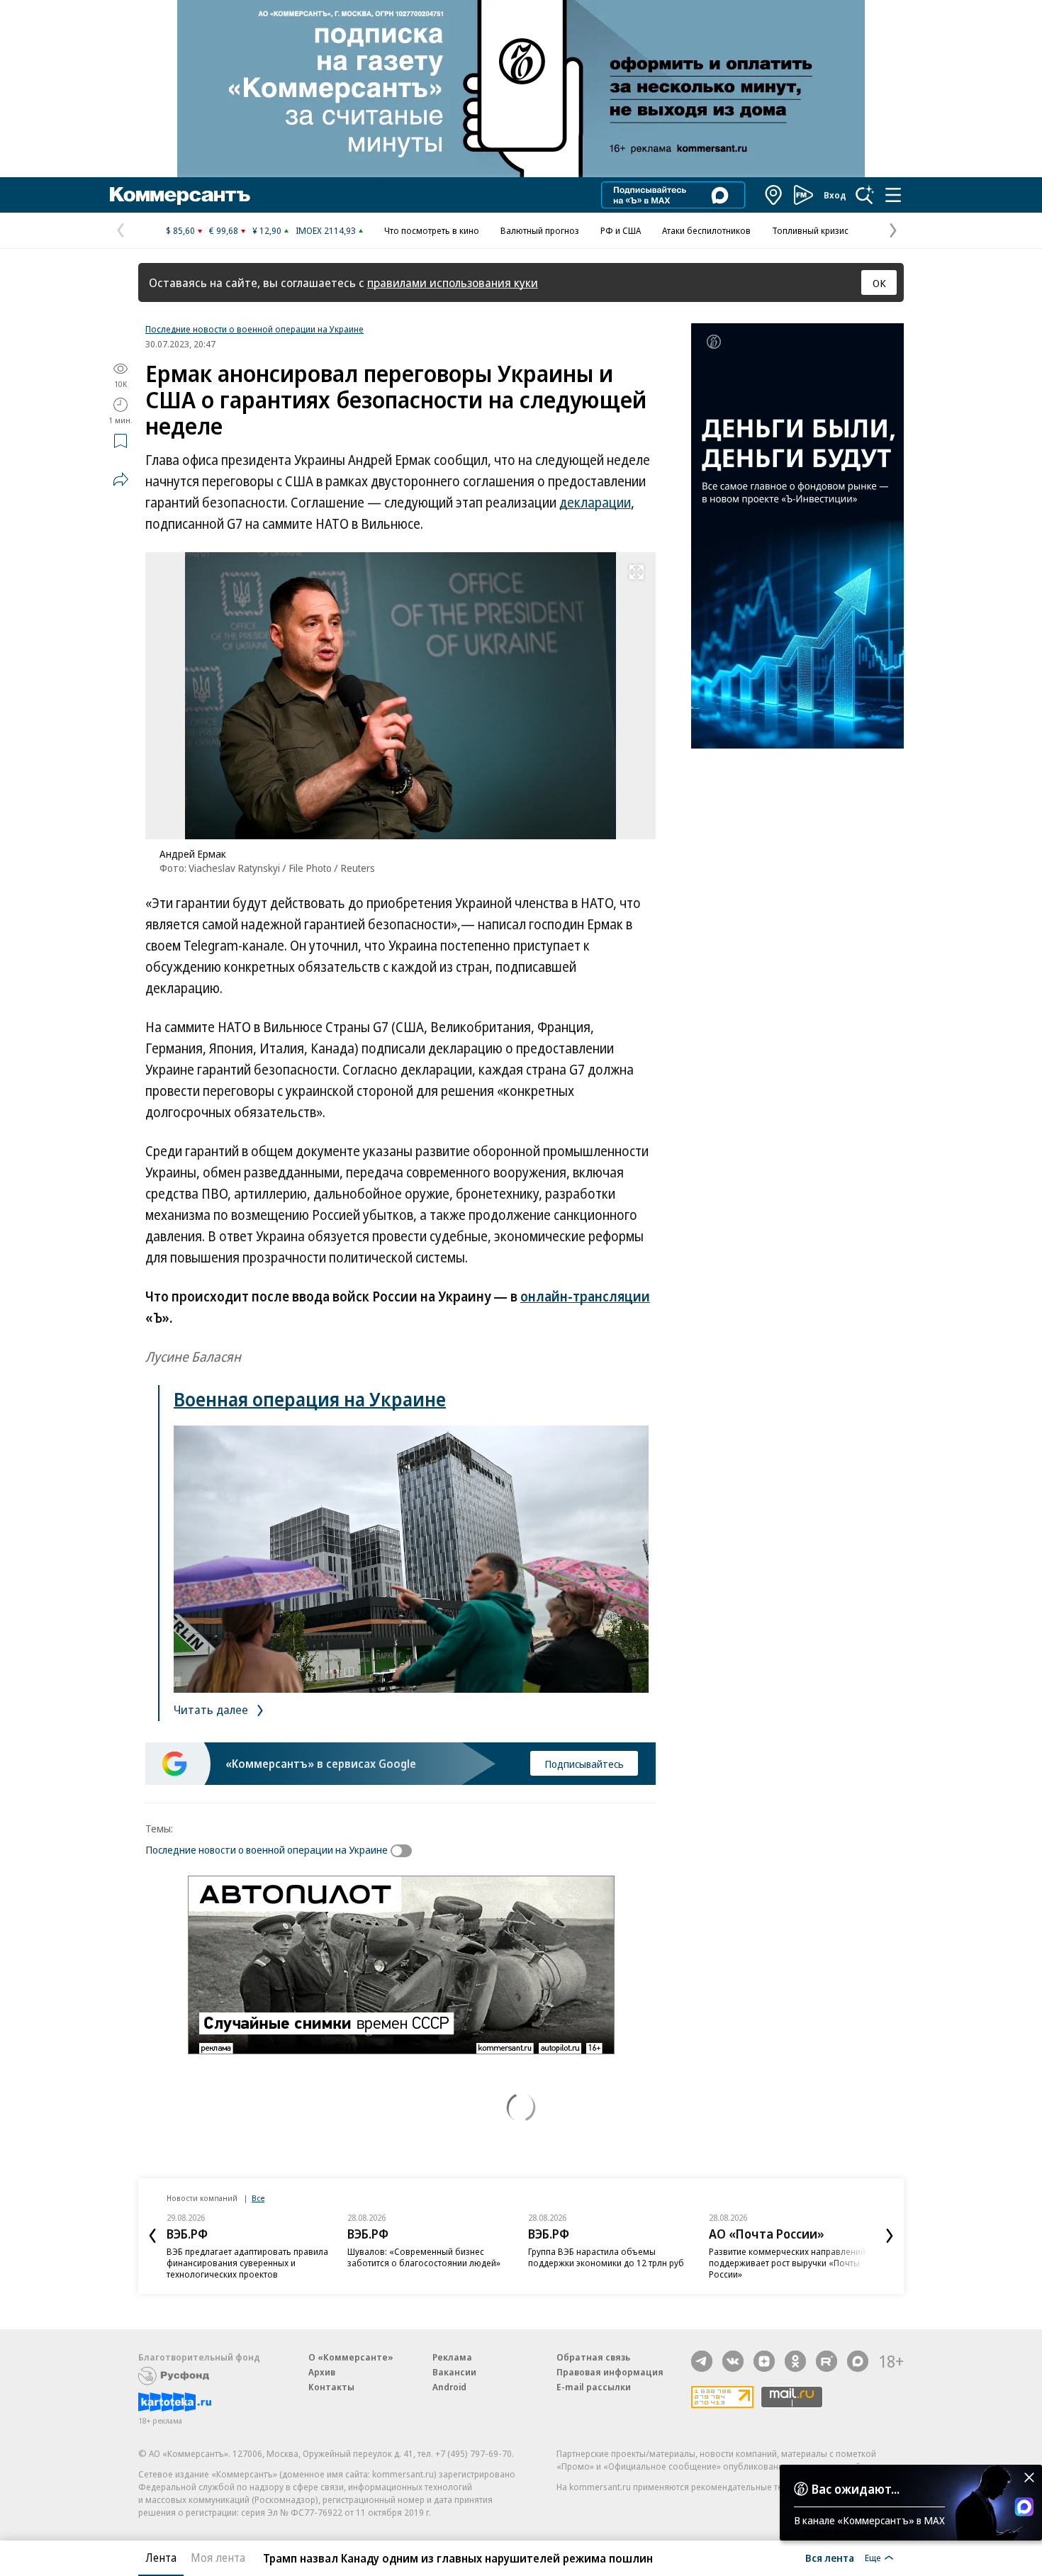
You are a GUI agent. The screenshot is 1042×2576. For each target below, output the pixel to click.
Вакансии (454, 2372)
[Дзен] (764, 2361)
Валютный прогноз (540, 230)
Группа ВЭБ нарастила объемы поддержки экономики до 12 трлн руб (606, 2257)
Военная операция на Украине (310, 1399)
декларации (595, 503)
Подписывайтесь (584, 1764)
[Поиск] (865, 195)
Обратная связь (593, 2357)
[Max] (858, 2361)
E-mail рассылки (594, 2387)
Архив (322, 2372)
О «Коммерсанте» (351, 2357)
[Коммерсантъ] (180, 195)
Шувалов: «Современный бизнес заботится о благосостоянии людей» (424, 2257)
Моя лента (218, 2558)
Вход (835, 195)
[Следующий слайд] (890, 2236)
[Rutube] (827, 2361)
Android (449, 2387)
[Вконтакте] (733, 2361)
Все (258, 2198)
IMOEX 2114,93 (326, 230)
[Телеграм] (702, 2361)
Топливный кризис (810, 230)
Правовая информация (610, 2372)
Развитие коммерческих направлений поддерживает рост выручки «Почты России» (787, 2263)
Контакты (331, 2387)
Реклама (452, 2357)
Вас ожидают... (856, 2489)
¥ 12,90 (267, 230)
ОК (879, 283)
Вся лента (830, 2558)
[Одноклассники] (795, 2361)
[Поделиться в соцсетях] (121, 479)
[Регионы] (774, 195)
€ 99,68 (224, 230)
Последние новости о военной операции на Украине (254, 329)
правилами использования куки (453, 282)
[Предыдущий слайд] (152, 2236)
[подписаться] (405, 1851)
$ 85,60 (180, 230)
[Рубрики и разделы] (893, 195)
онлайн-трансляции (585, 1297)
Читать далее (212, 1709)
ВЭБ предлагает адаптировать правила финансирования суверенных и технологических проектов (247, 2263)
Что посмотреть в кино (432, 230)
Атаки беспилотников (706, 230)
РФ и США (621, 230)
